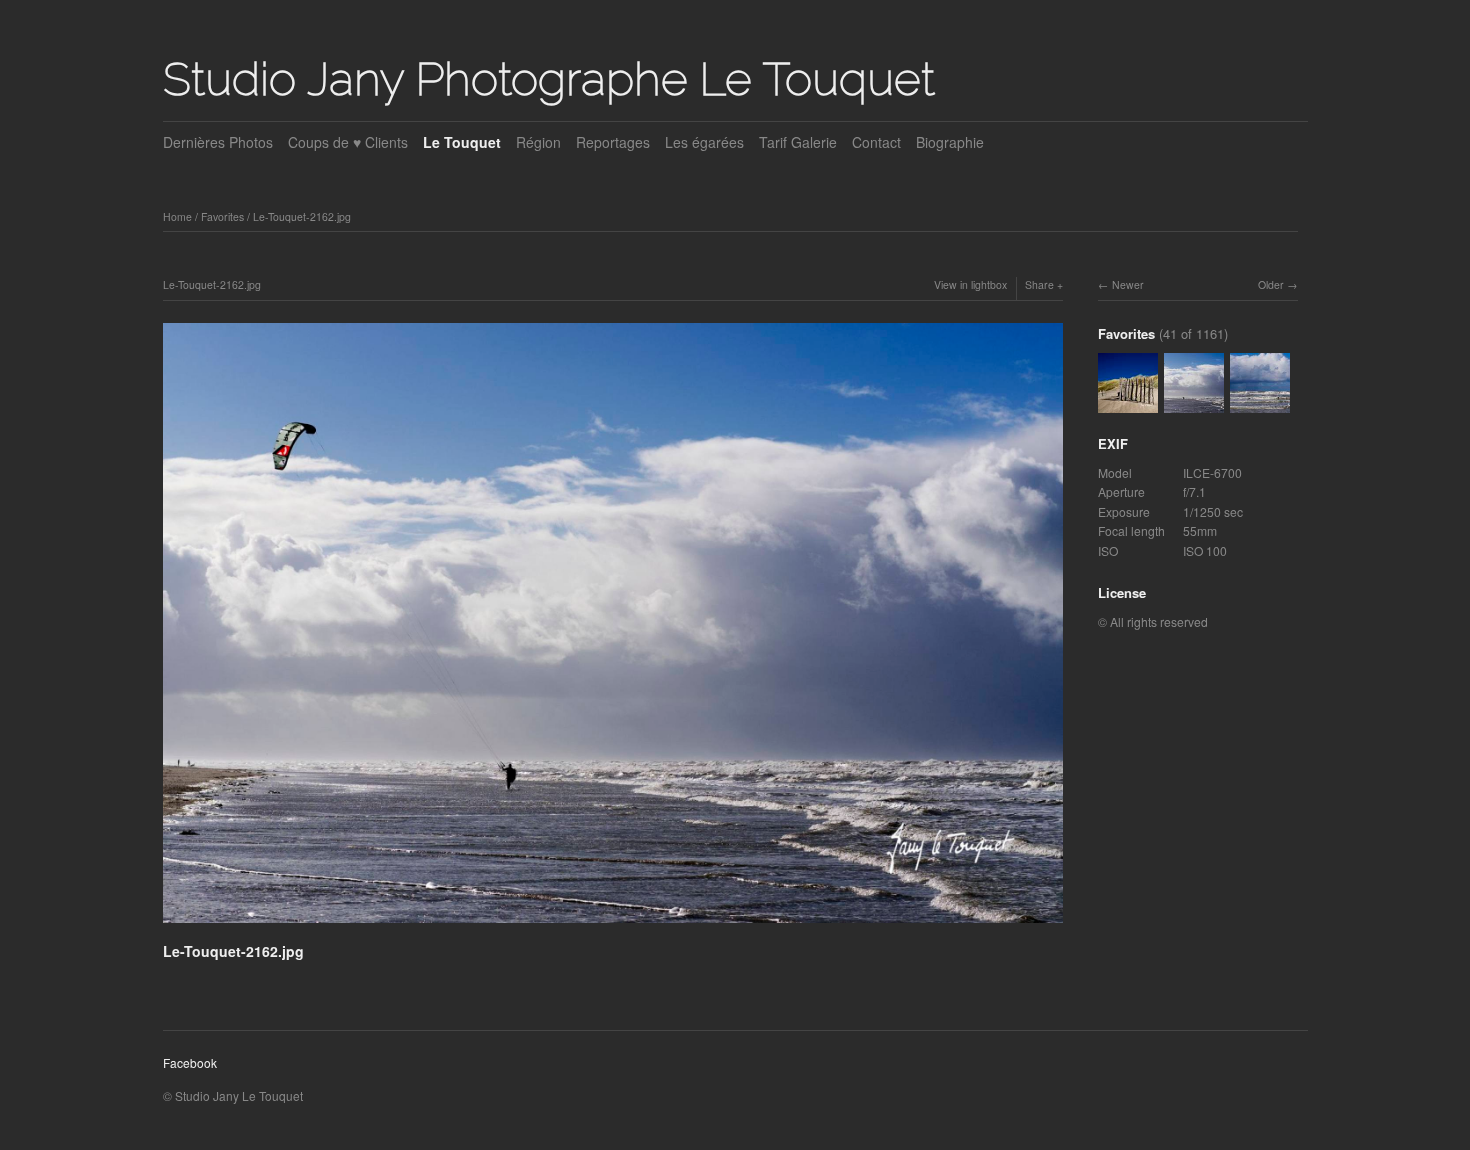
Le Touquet (462, 142)
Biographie (950, 142)
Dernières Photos (218, 142)
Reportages (613, 142)
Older (1271, 284)
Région (538, 142)
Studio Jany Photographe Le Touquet (549, 79)
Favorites (222, 216)
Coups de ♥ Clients (348, 142)
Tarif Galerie (798, 142)
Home (177, 216)
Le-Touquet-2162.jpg (302, 216)
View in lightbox (970, 284)
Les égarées (704, 142)
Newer (1128, 284)
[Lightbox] (613, 926)
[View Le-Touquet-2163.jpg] (1128, 402)
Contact (876, 142)
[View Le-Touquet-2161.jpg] (1260, 402)
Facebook (190, 1062)
